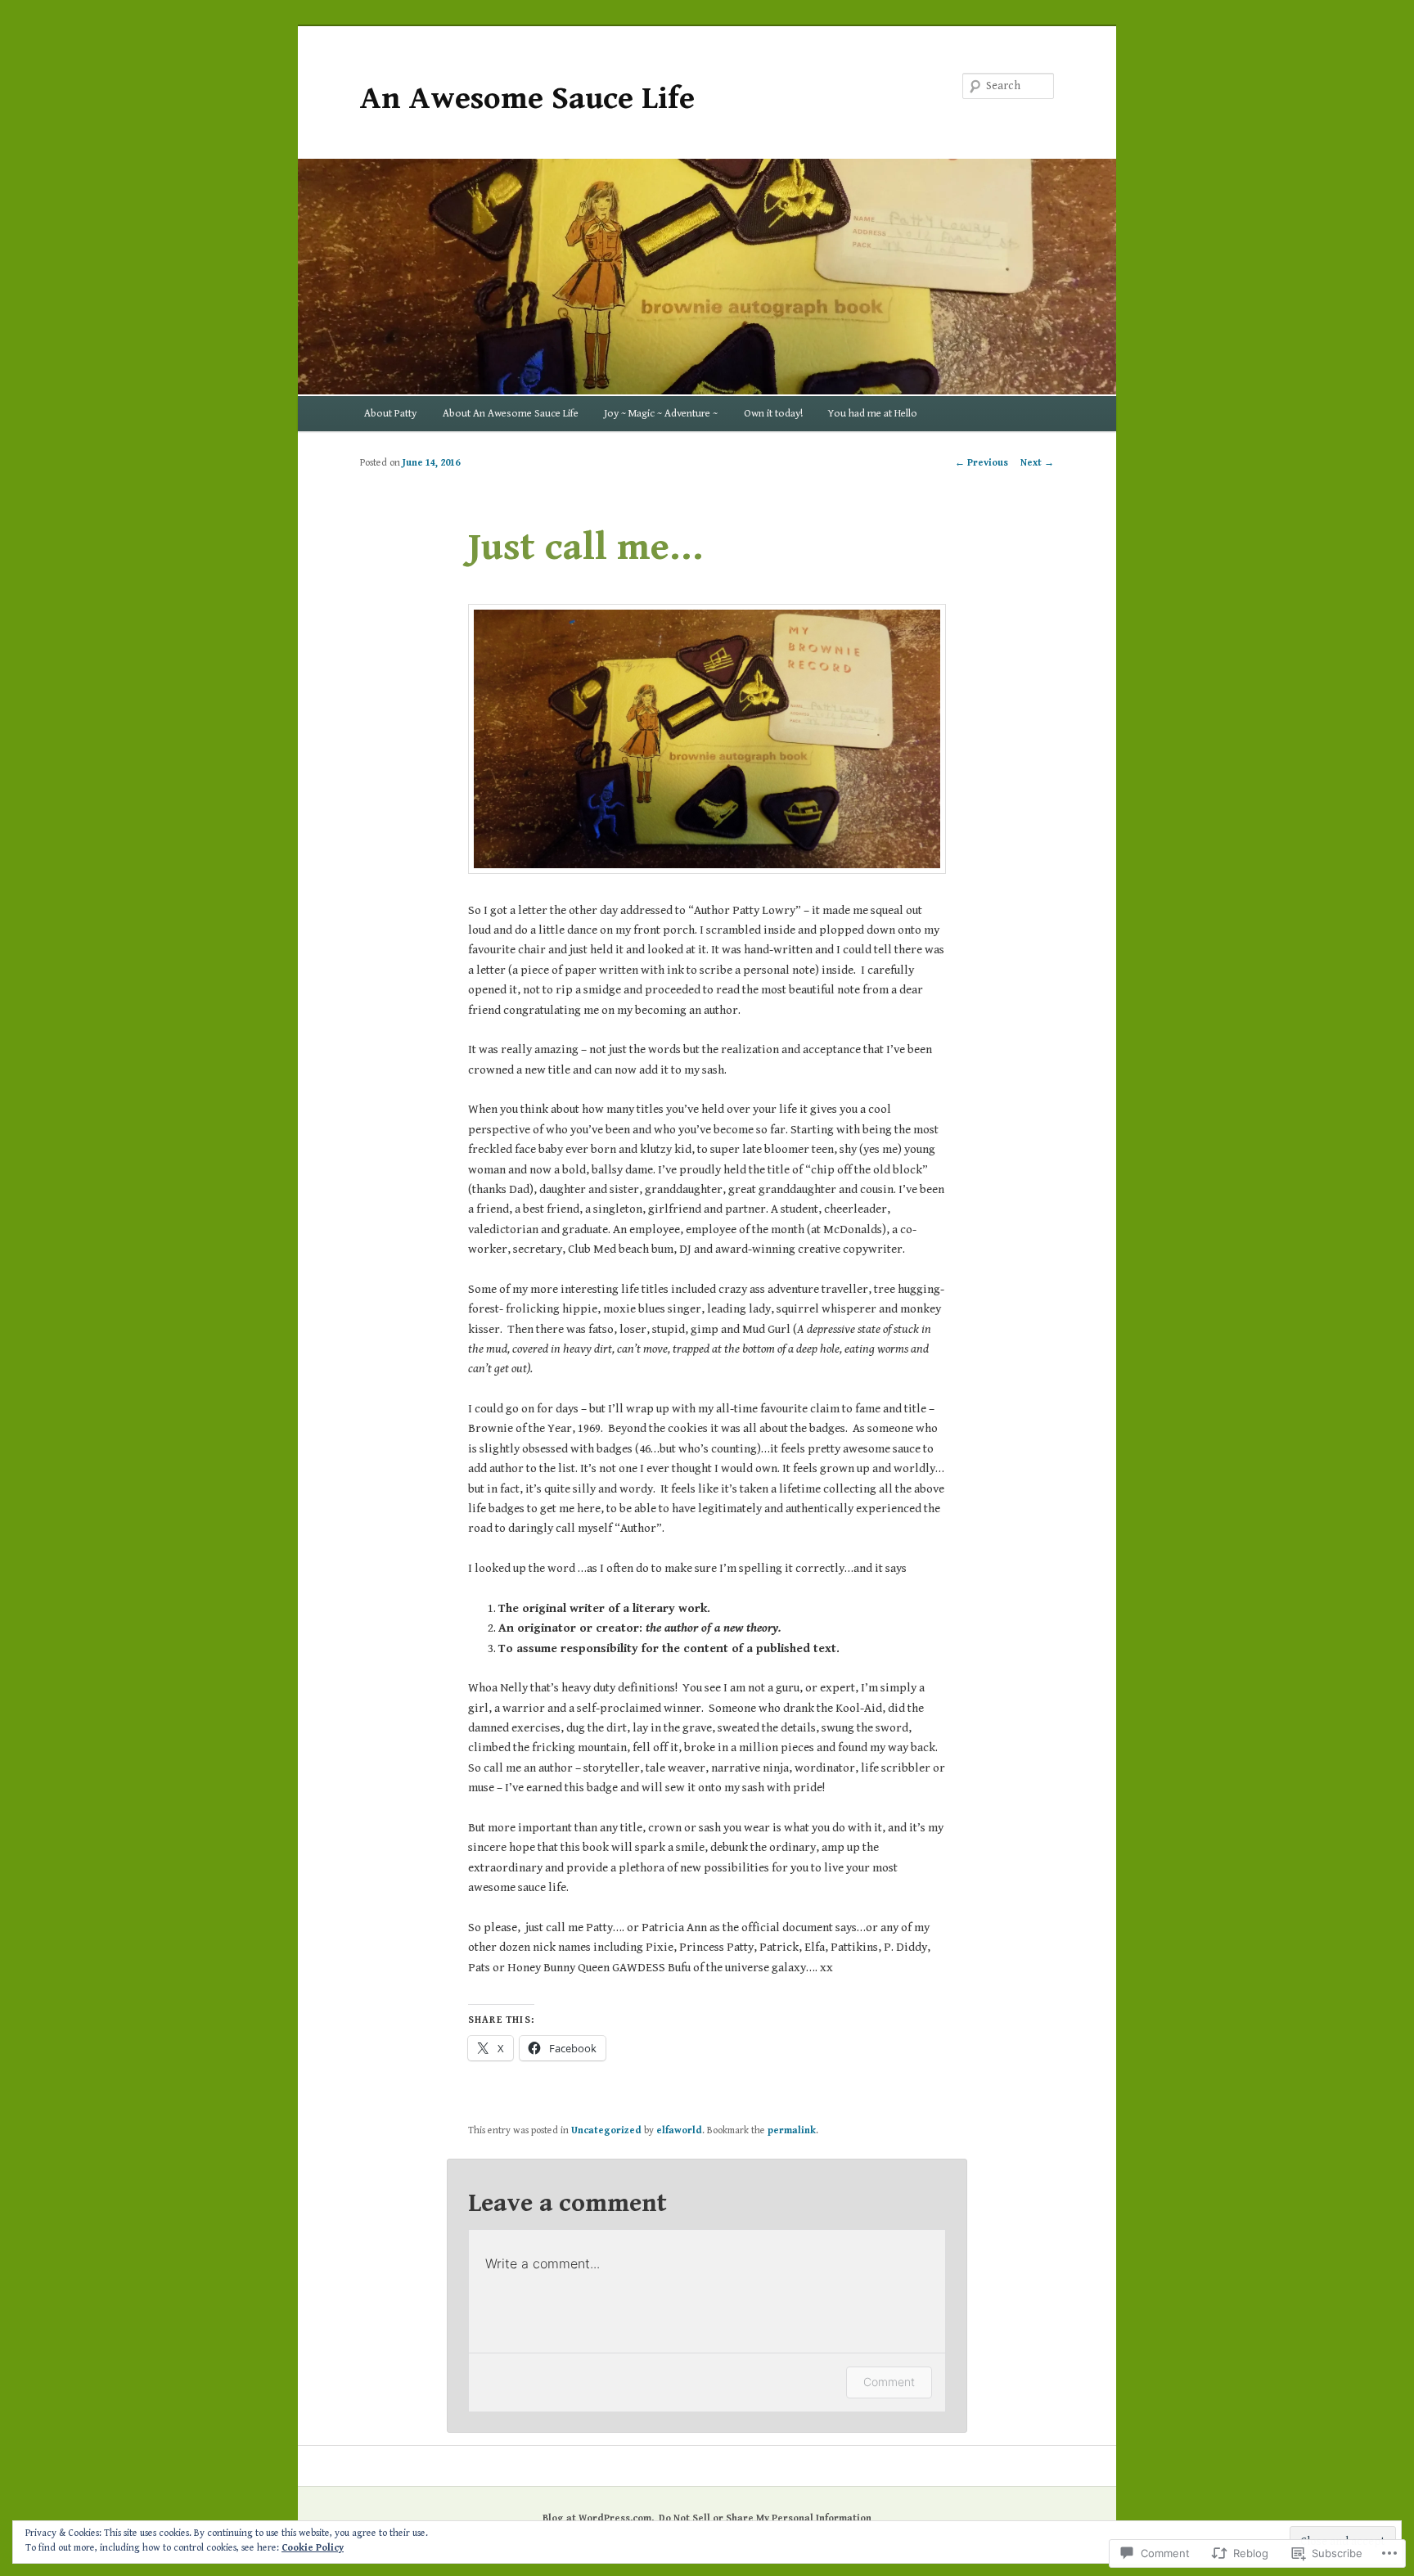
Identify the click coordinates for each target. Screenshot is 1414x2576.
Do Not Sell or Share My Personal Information (765, 2518)
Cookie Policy (313, 2548)
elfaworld (679, 2130)
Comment (889, 2382)
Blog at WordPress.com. (598, 2518)
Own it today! (773, 414)
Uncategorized (606, 2130)
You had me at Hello (873, 414)
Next (1037, 463)
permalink (792, 2130)
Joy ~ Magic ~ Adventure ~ (661, 414)
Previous (982, 463)
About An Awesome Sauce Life (511, 414)
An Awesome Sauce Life (527, 99)
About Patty (390, 414)
